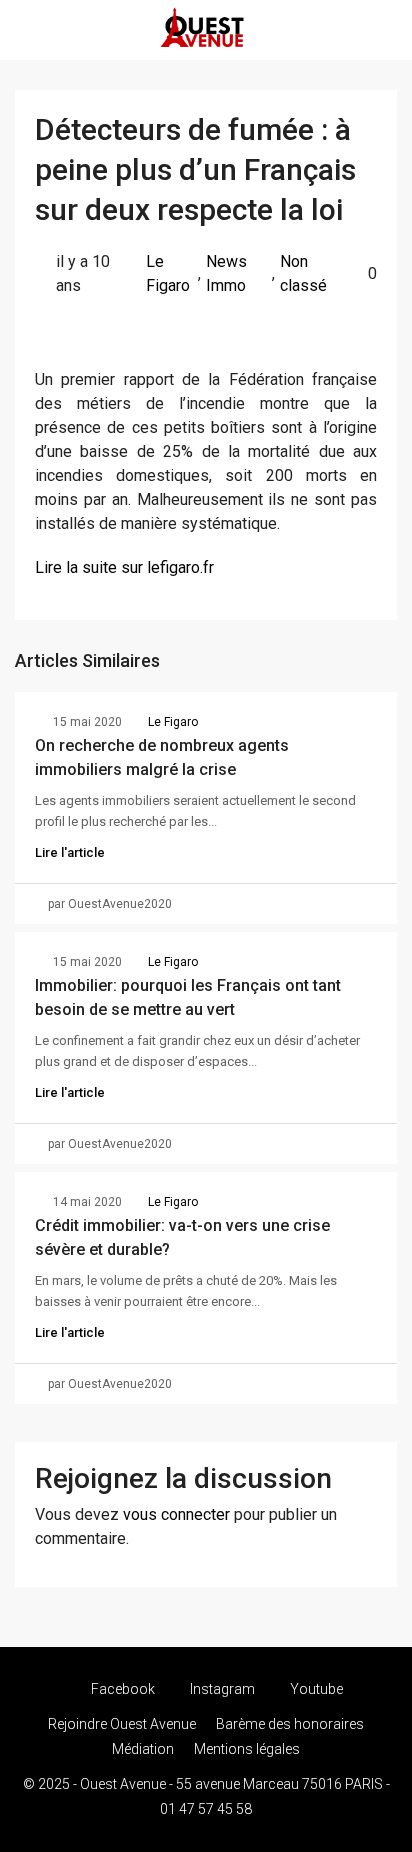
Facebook (121, 1689)
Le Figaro (168, 273)
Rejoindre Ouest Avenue (122, 1724)
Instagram (221, 1689)
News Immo (226, 273)
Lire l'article (70, 852)
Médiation (143, 1749)
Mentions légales (247, 1749)
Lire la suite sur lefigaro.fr (124, 567)
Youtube (315, 1689)
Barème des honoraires (290, 1724)
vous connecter (176, 1514)
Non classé (303, 273)
